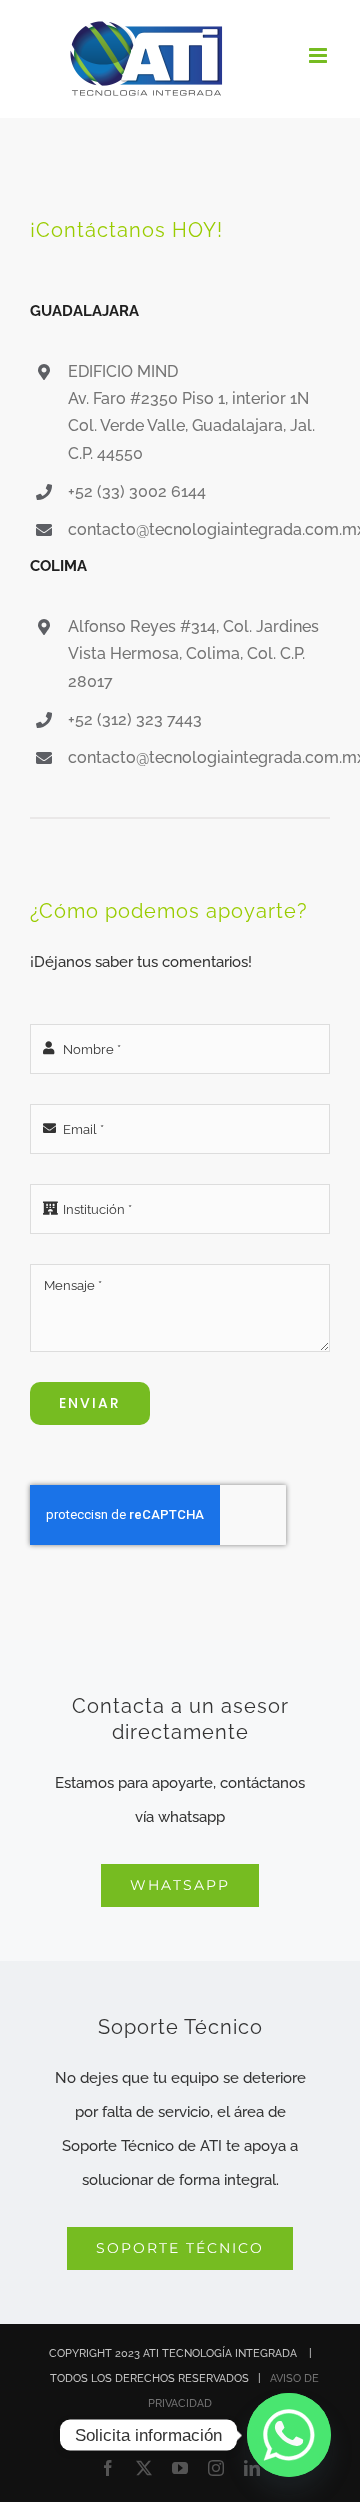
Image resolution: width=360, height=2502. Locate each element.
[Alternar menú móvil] (319, 55)
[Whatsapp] (289, 2435)
